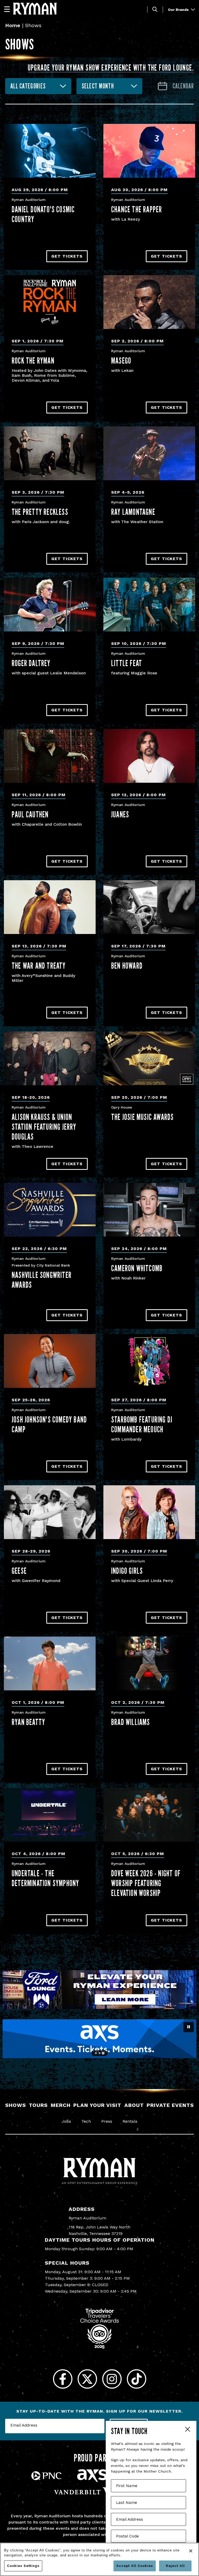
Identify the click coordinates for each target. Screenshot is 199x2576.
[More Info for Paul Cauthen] (50, 756)
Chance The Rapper (137, 209)
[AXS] (92, 2481)
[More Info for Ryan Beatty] (50, 1663)
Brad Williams (131, 1722)
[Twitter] (87, 2379)
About (134, 2105)
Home (13, 25)
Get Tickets (67, 256)
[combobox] (38, 86)
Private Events (170, 2105)
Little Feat (127, 663)
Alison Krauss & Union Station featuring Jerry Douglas (44, 1127)
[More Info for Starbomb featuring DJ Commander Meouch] (149, 1361)
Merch (61, 2105)
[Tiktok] (136, 2379)
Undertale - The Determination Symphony (45, 1878)
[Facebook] (63, 2379)
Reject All (175, 2566)
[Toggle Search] (155, 9)
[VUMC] (99, 2495)
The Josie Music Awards (142, 1117)
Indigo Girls (127, 1571)
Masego (121, 360)
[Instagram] (112, 2379)
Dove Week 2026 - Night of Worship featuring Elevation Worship (146, 1883)
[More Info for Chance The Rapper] (149, 151)
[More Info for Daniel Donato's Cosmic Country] (50, 151)
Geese (19, 1571)
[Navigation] (9, 9)
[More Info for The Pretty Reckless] (50, 453)
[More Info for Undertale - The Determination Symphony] (50, 1815)
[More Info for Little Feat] (149, 605)
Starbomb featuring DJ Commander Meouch (142, 1424)
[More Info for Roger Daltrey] (50, 605)
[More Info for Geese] (50, 1512)
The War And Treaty (39, 966)
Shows (16, 2105)
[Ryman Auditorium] (35, 9)
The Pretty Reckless (40, 512)
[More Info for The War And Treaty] (50, 907)
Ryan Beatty (28, 1722)
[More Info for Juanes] (149, 756)
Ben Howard (127, 966)
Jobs (66, 2121)
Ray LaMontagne (133, 512)
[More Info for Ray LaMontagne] (149, 453)
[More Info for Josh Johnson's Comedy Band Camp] (50, 1361)
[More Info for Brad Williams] (149, 1663)
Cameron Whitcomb (137, 1268)
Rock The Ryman (33, 360)
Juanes (120, 814)
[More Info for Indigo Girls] (149, 1512)
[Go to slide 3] (103, 2053)
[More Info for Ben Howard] (149, 907)
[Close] (191, 2551)
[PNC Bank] (46, 2479)
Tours (38, 2105)
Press (107, 2121)
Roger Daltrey (31, 663)
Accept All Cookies (135, 2566)
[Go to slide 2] (99, 2053)
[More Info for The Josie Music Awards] (149, 1058)
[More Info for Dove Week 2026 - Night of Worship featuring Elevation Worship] (149, 1815)
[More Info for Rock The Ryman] (50, 302)
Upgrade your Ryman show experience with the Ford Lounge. (111, 67)
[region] (99, 2559)
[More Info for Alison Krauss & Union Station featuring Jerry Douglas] (50, 1058)
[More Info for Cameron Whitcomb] (149, 1210)
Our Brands (179, 10)
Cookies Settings (23, 2566)
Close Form (187, 2430)
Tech (86, 2121)
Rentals (130, 2121)
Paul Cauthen (30, 814)
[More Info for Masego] (149, 302)
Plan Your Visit (97, 2105)
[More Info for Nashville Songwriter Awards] (50, 1210)
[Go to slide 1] (96, 2053)
